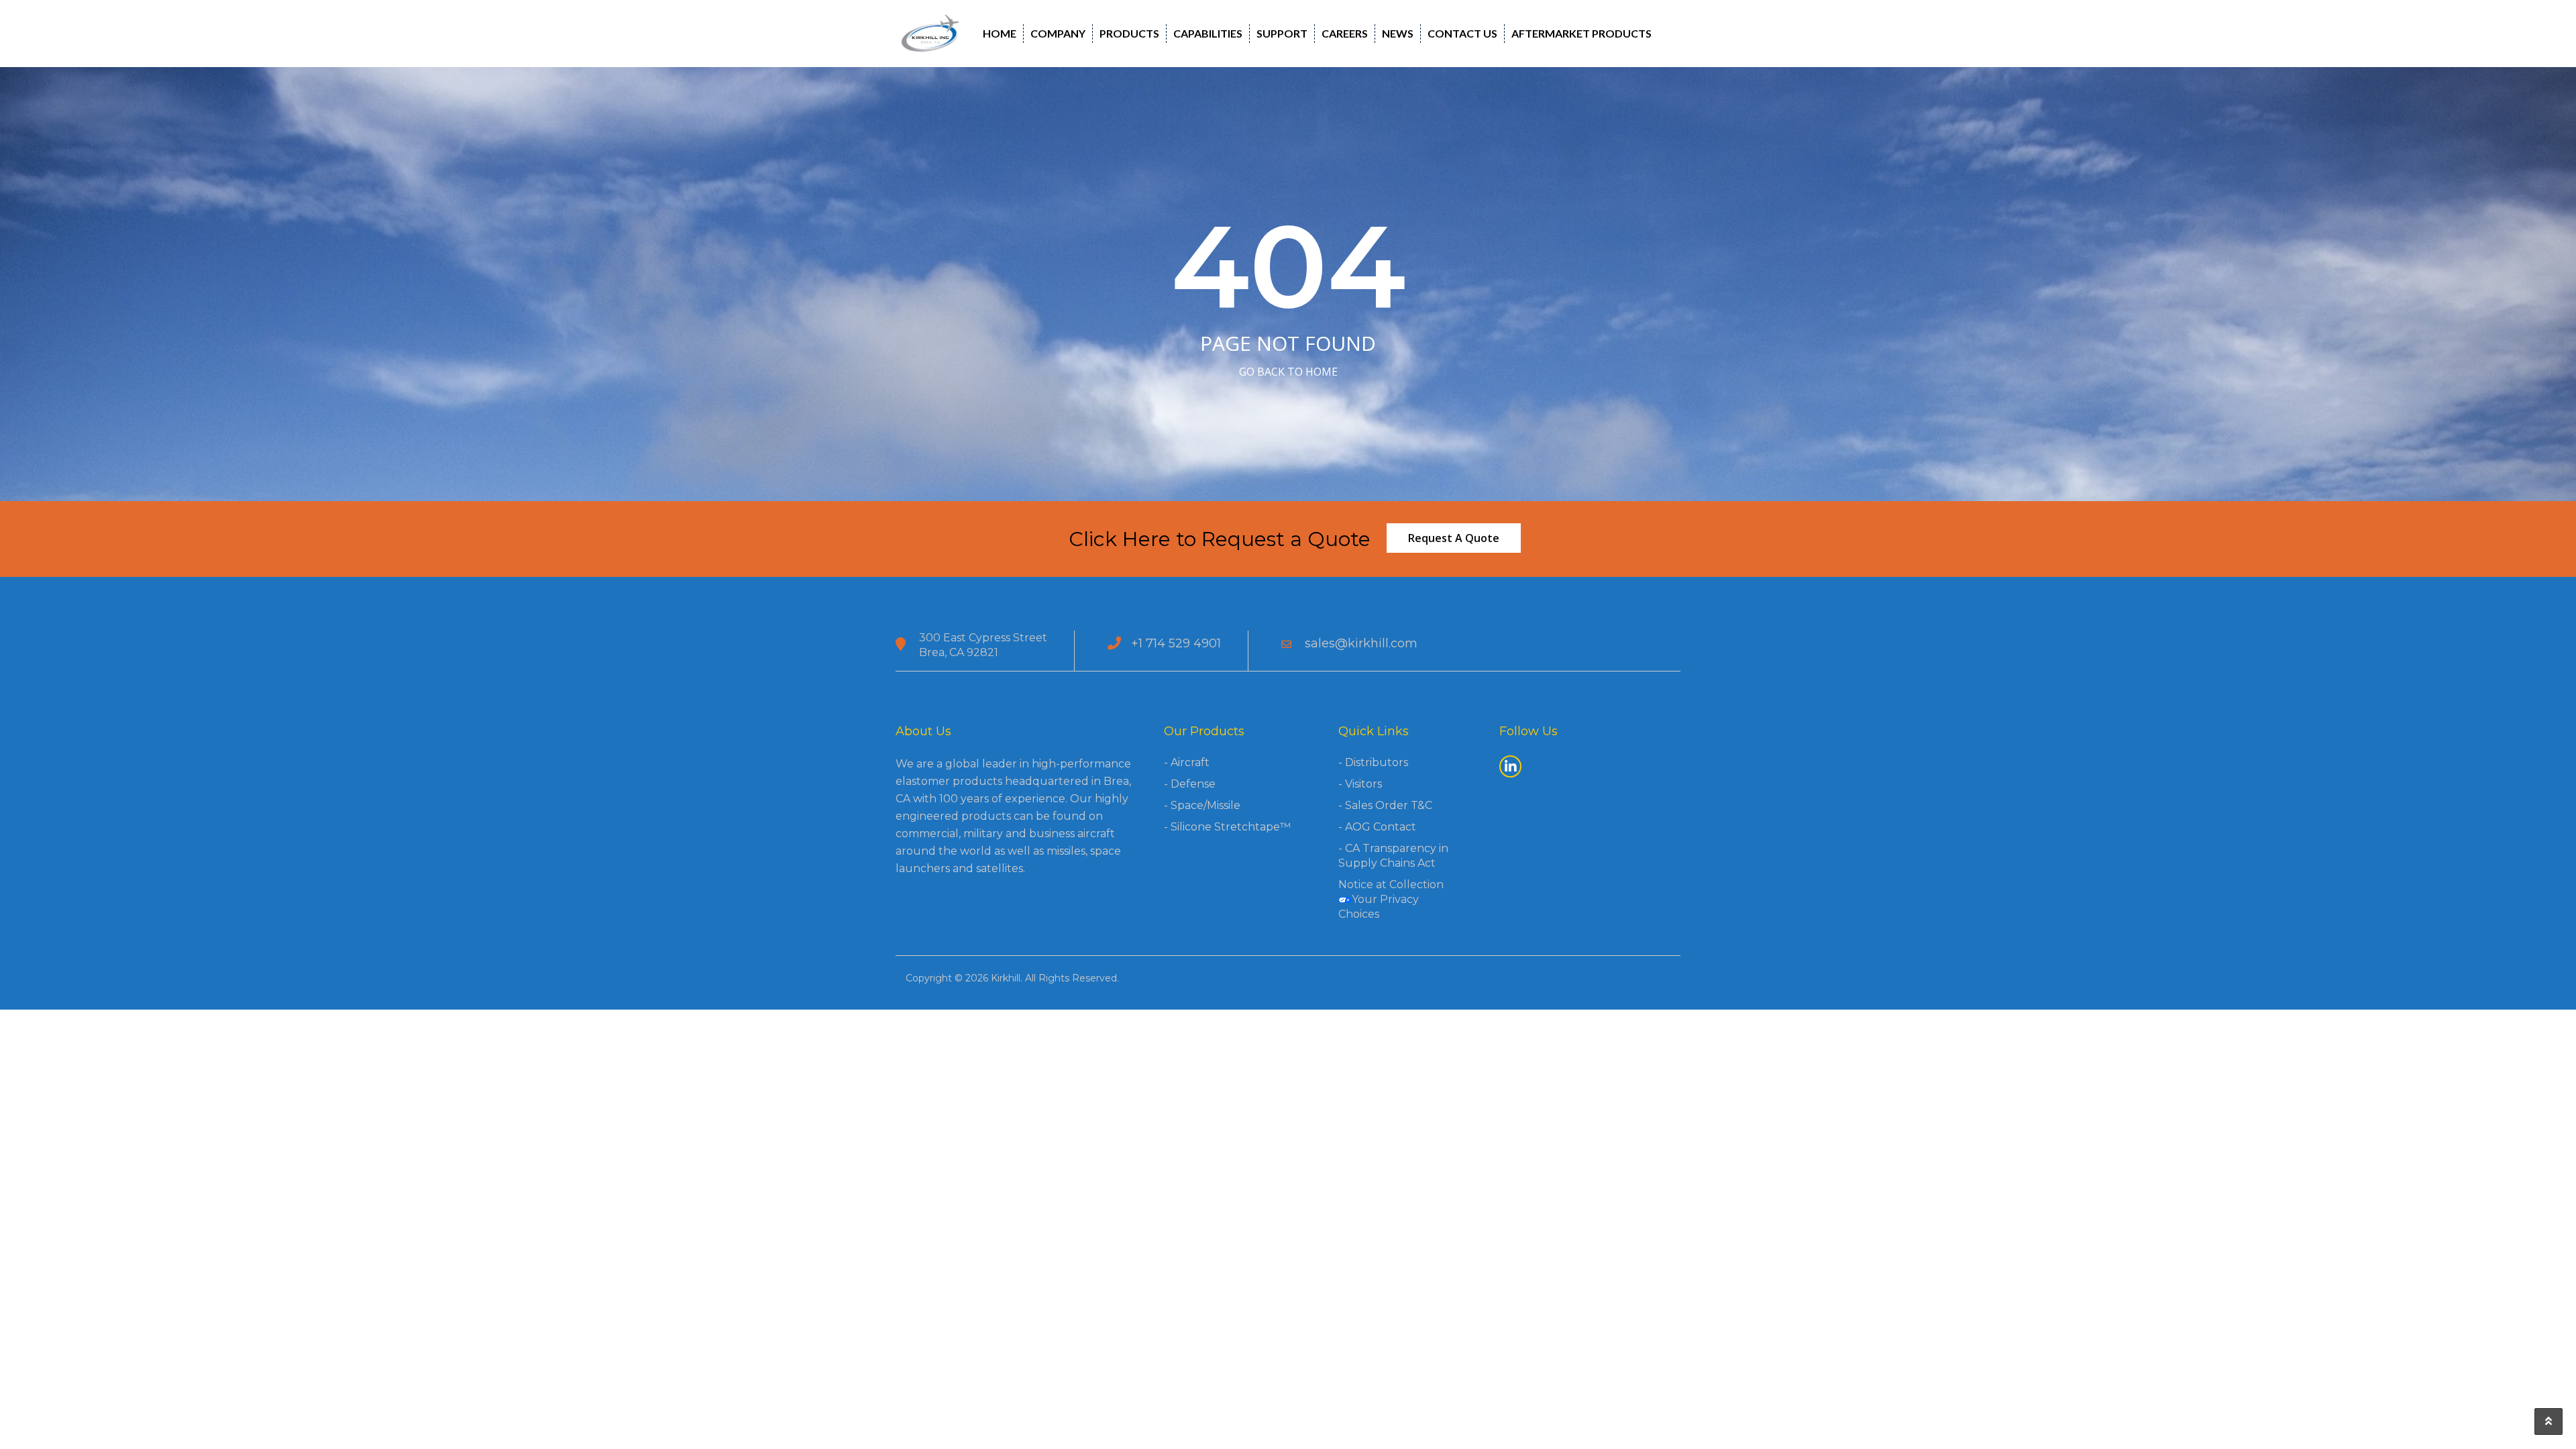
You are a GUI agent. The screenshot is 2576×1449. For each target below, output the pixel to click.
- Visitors (1360, 784)
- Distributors (1373, 762)
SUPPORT (1282, 33)
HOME (1000, 33)
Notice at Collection (1391, 884)
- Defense (1190, 784)
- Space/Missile (1202, 805)
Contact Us (1462, 33)
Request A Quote (1454, 538)
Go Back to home (1288, 372)
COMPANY (1058, 33)
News (1398, 33)
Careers (1345, 33)
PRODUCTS (1129, 33)
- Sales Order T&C (1385, 805)
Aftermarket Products (1581, 33)
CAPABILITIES (1208, 33)
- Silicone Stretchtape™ (1227, 827)
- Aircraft (1187, 762)
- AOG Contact (1377, 827)
